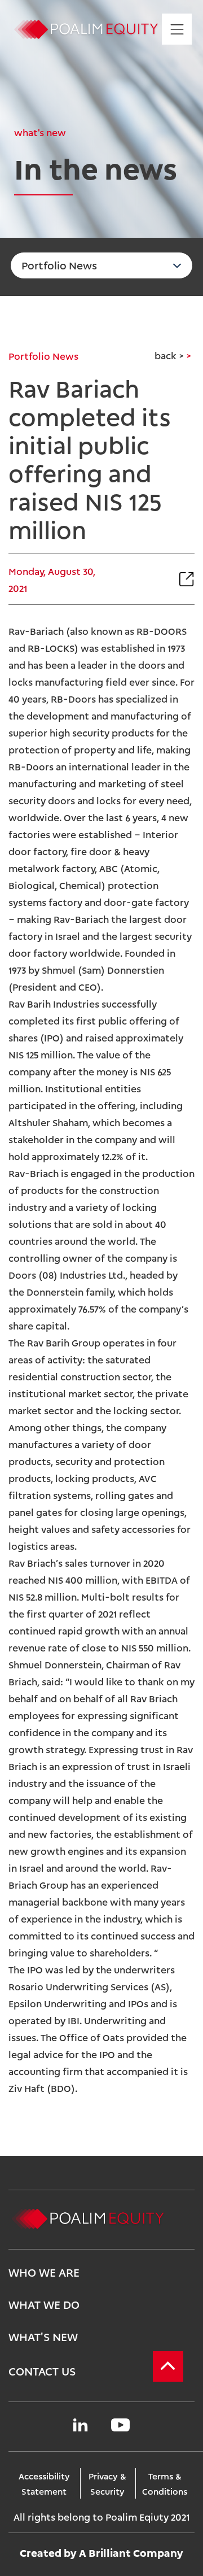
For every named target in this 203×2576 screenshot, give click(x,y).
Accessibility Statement (44, 2483)
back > (169, 355)
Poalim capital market (87, 29)
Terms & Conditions (165, 2483)
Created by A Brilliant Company (101, 2552)
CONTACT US (42, 2370)
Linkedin (80, 2425)
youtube (120, 2425)
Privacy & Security (107, 2483)
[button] (160, 579)
